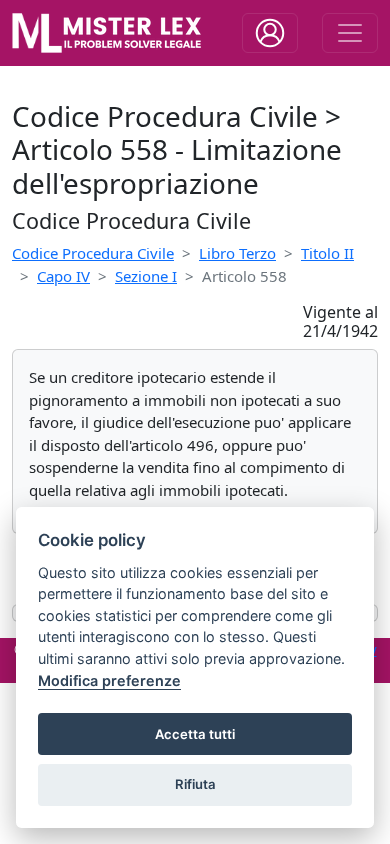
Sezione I (146, 276)
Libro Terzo (237, 253)
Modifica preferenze (109, 680)
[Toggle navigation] (270, 33)
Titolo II (327, 253)
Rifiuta (195, 784)
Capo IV (63, 276)
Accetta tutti (195, 734)
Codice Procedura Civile (93, 253)
